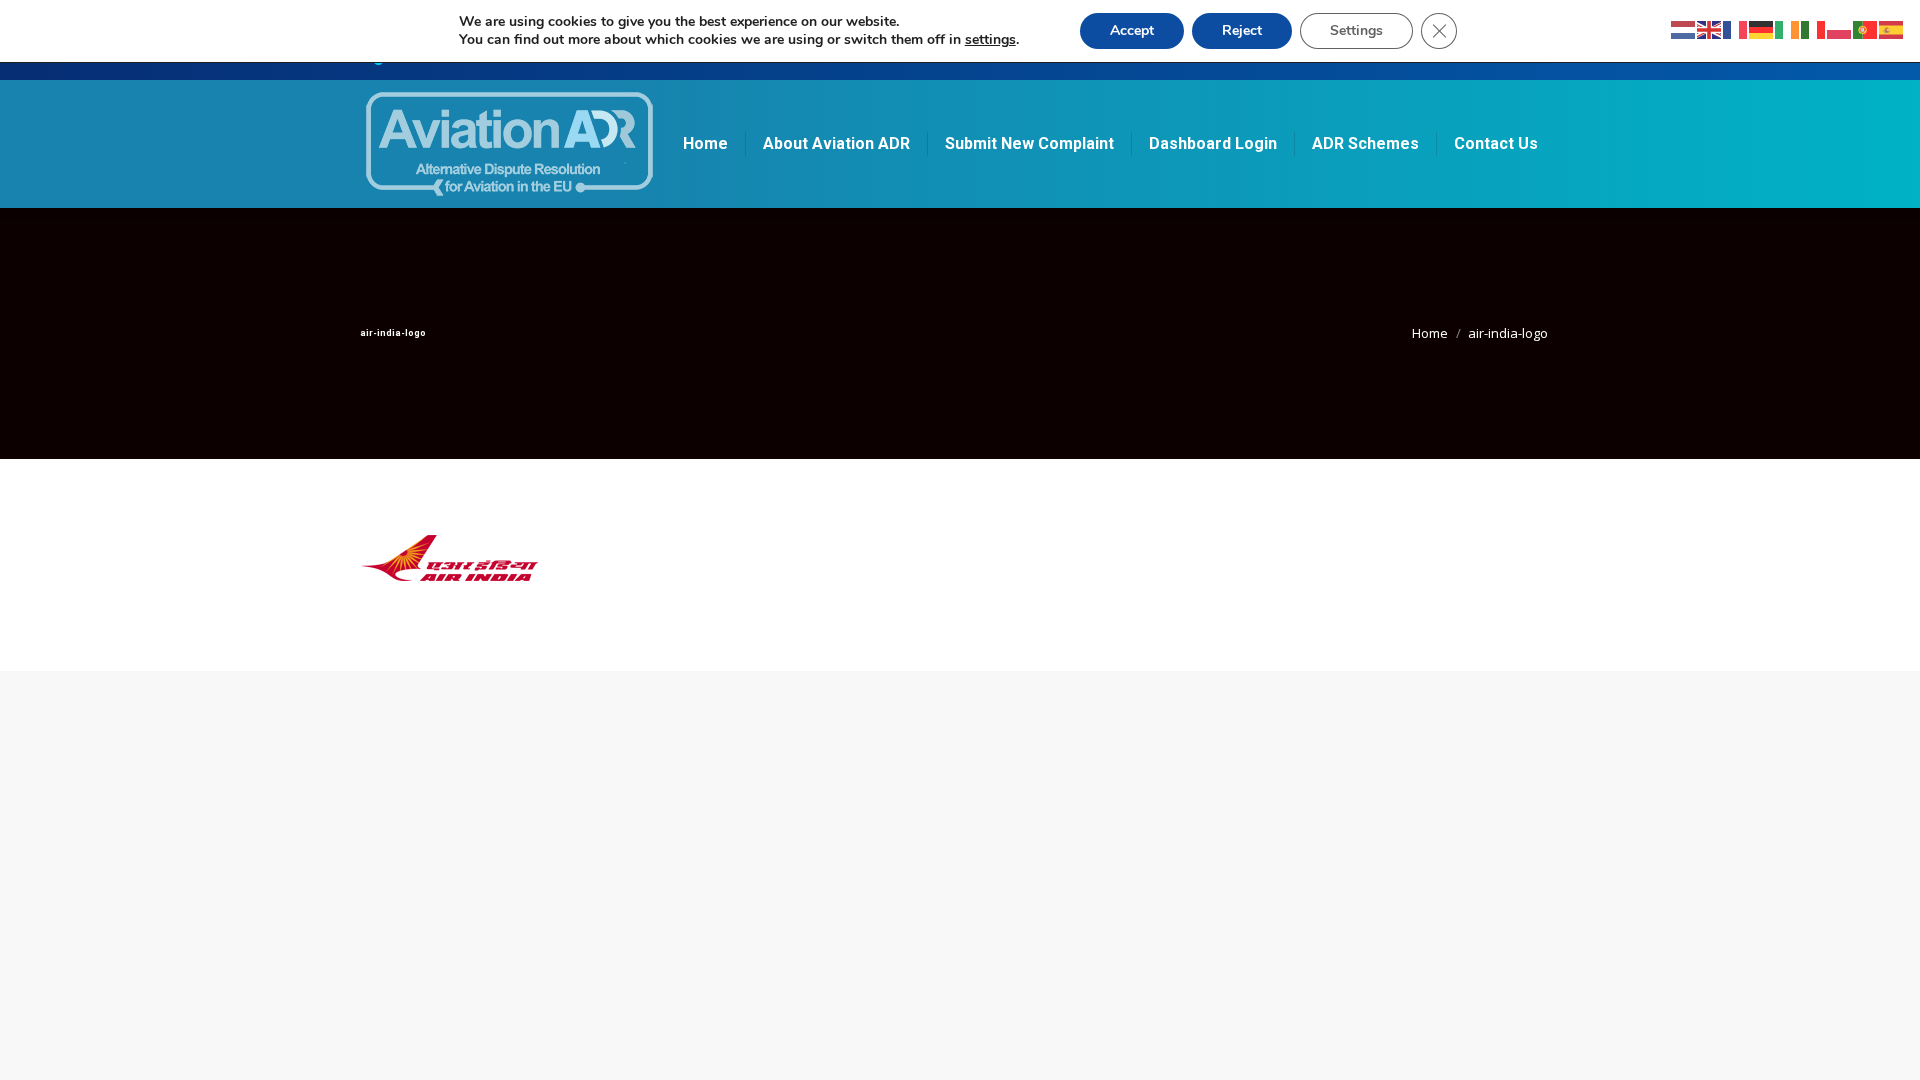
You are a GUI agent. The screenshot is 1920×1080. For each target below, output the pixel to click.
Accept (1132, 30)
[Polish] (1840, 28)
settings (990, 40)
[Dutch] (1684, 28)
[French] (1736, 28)
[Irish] (1788, 28)
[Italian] (1814, 28)
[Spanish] (1892, 28)
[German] (1762, 28)
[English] (1710, 28)
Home (1430, 333)
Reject (1242, 30)
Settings (1356, 30)
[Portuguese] (1866, 28)
